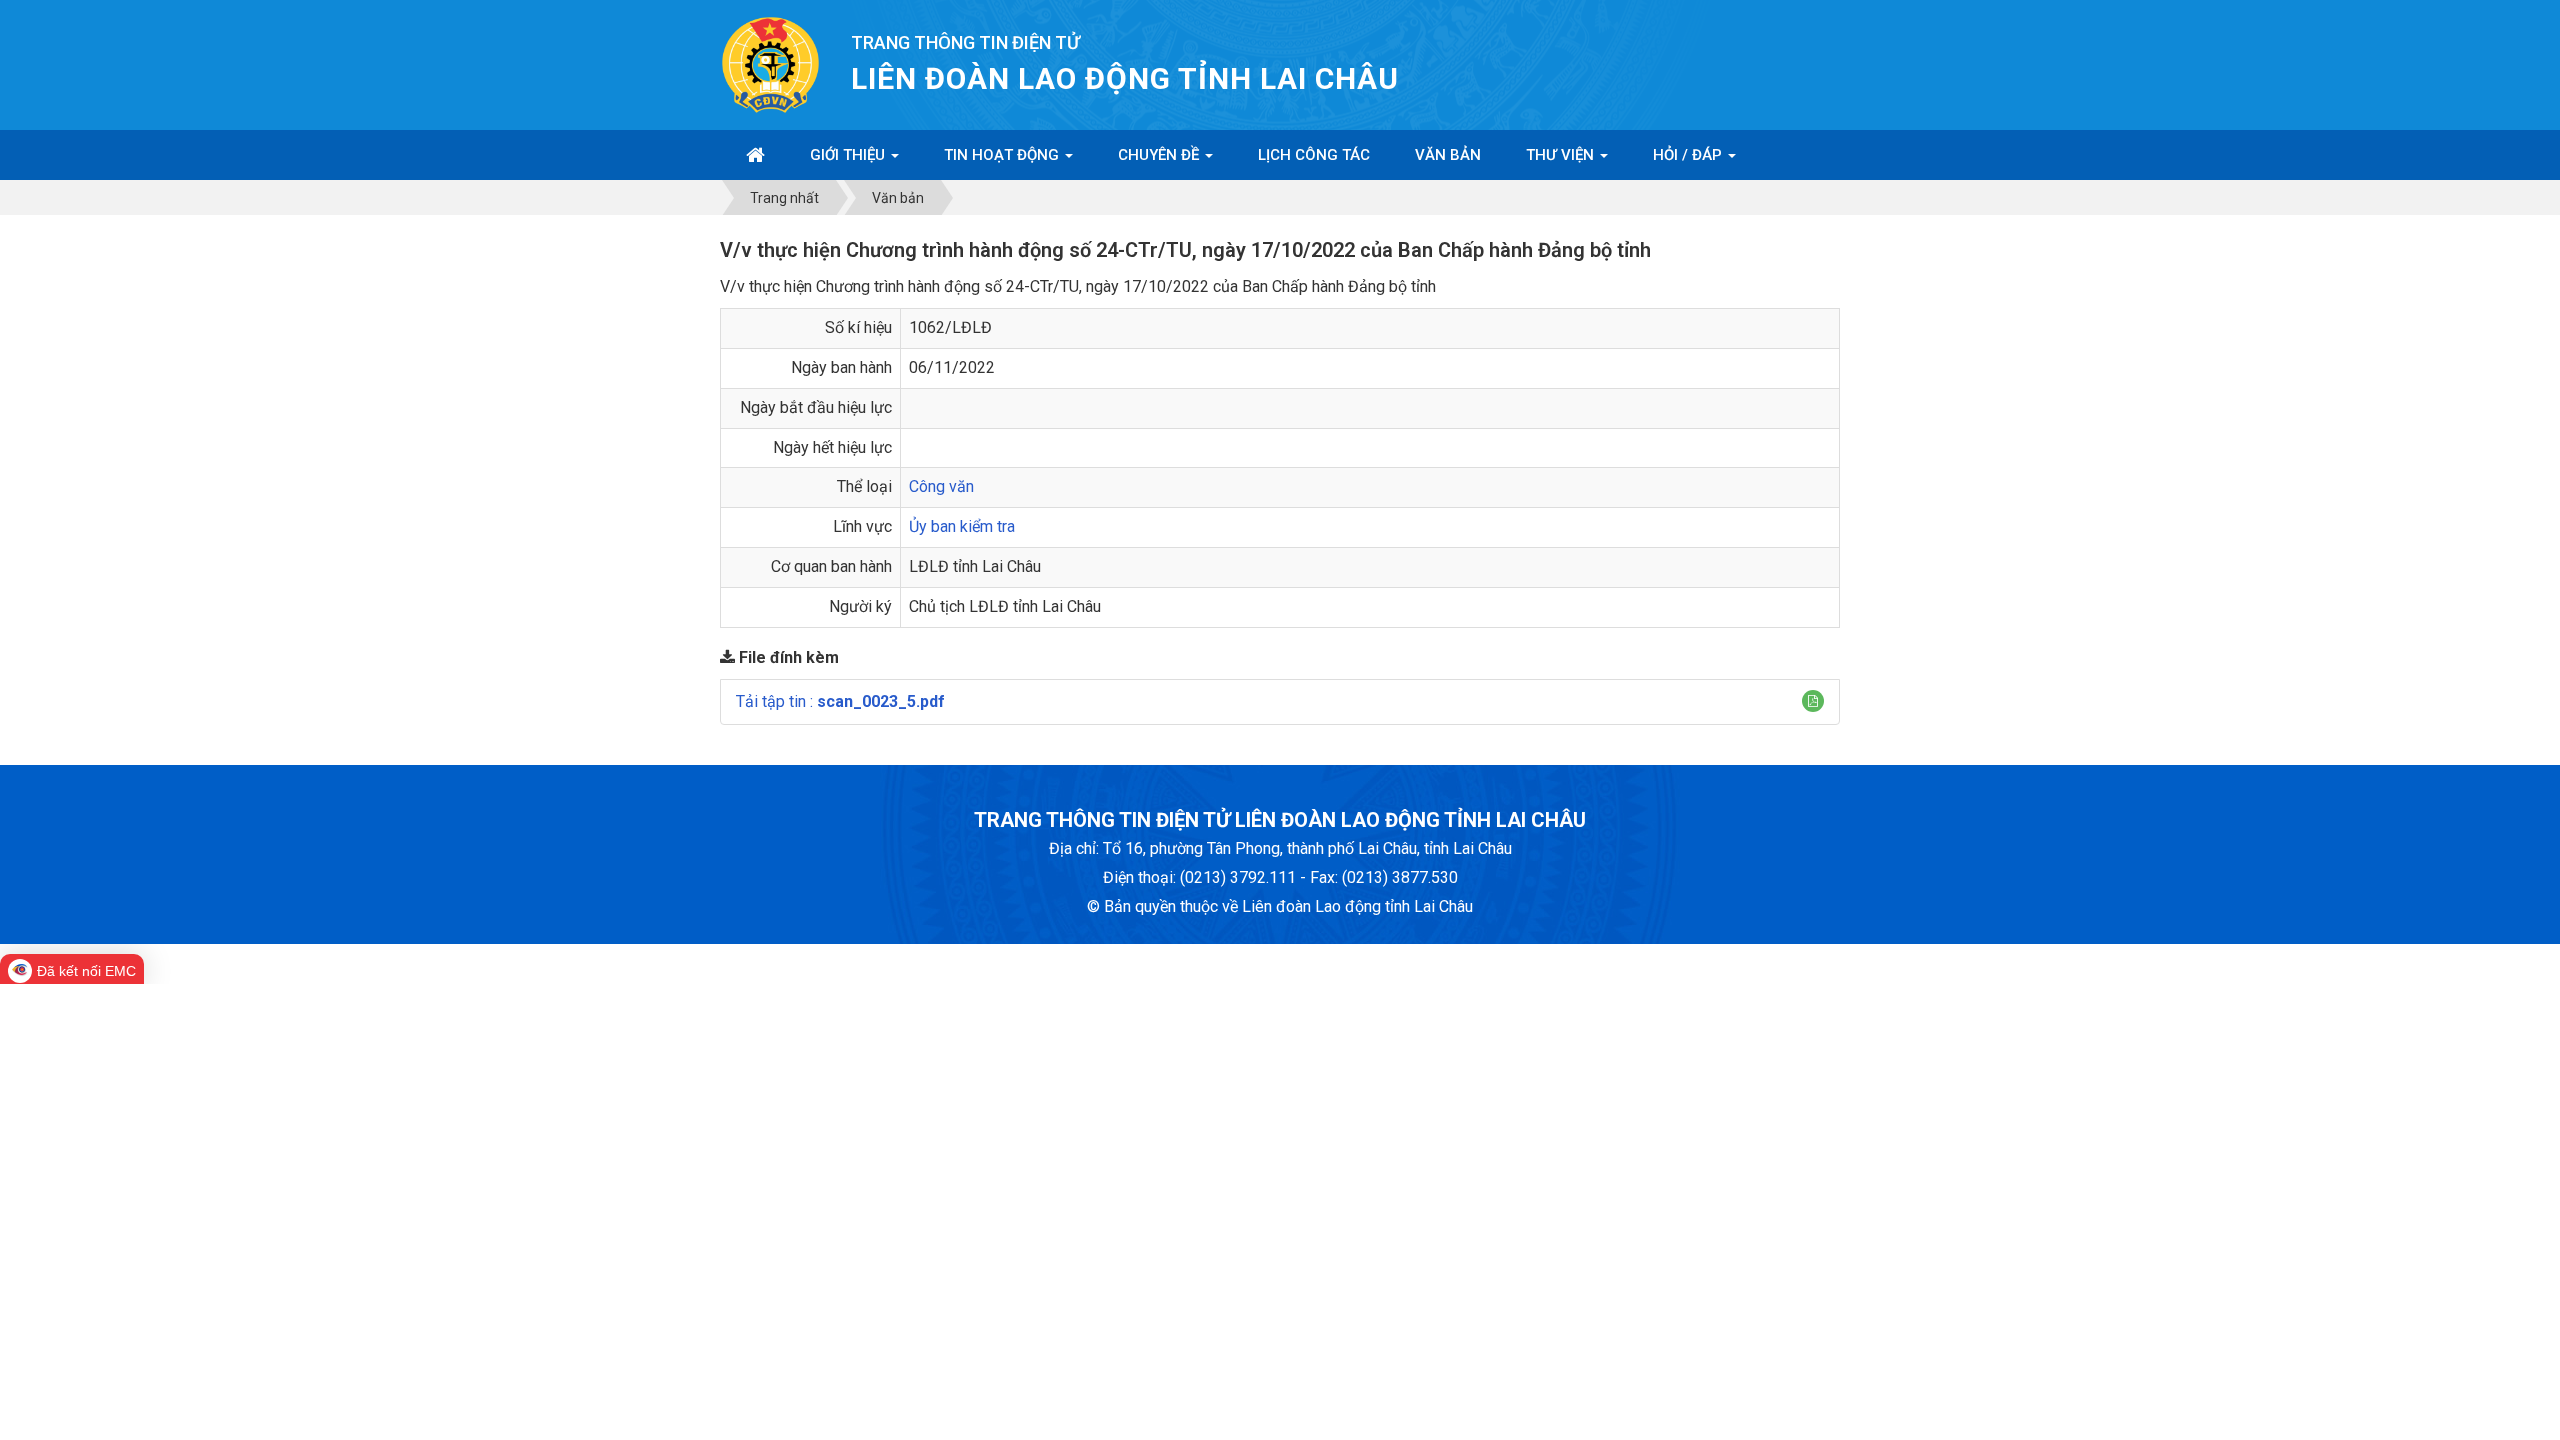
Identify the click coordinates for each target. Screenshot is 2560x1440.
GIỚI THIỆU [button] (849, 155)
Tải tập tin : (840, 701)
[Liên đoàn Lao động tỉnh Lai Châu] (770, 63)
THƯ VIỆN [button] (1562, 155)
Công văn (941, 486)
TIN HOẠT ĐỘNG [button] (1003, 155)
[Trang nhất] (755, 155)
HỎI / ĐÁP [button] (1689, 155)
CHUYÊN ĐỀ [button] (1160, 155)
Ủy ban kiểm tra (962, 526)
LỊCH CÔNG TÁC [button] (1314, 155)
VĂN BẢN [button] (1448, 155)
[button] (1813, 701)
